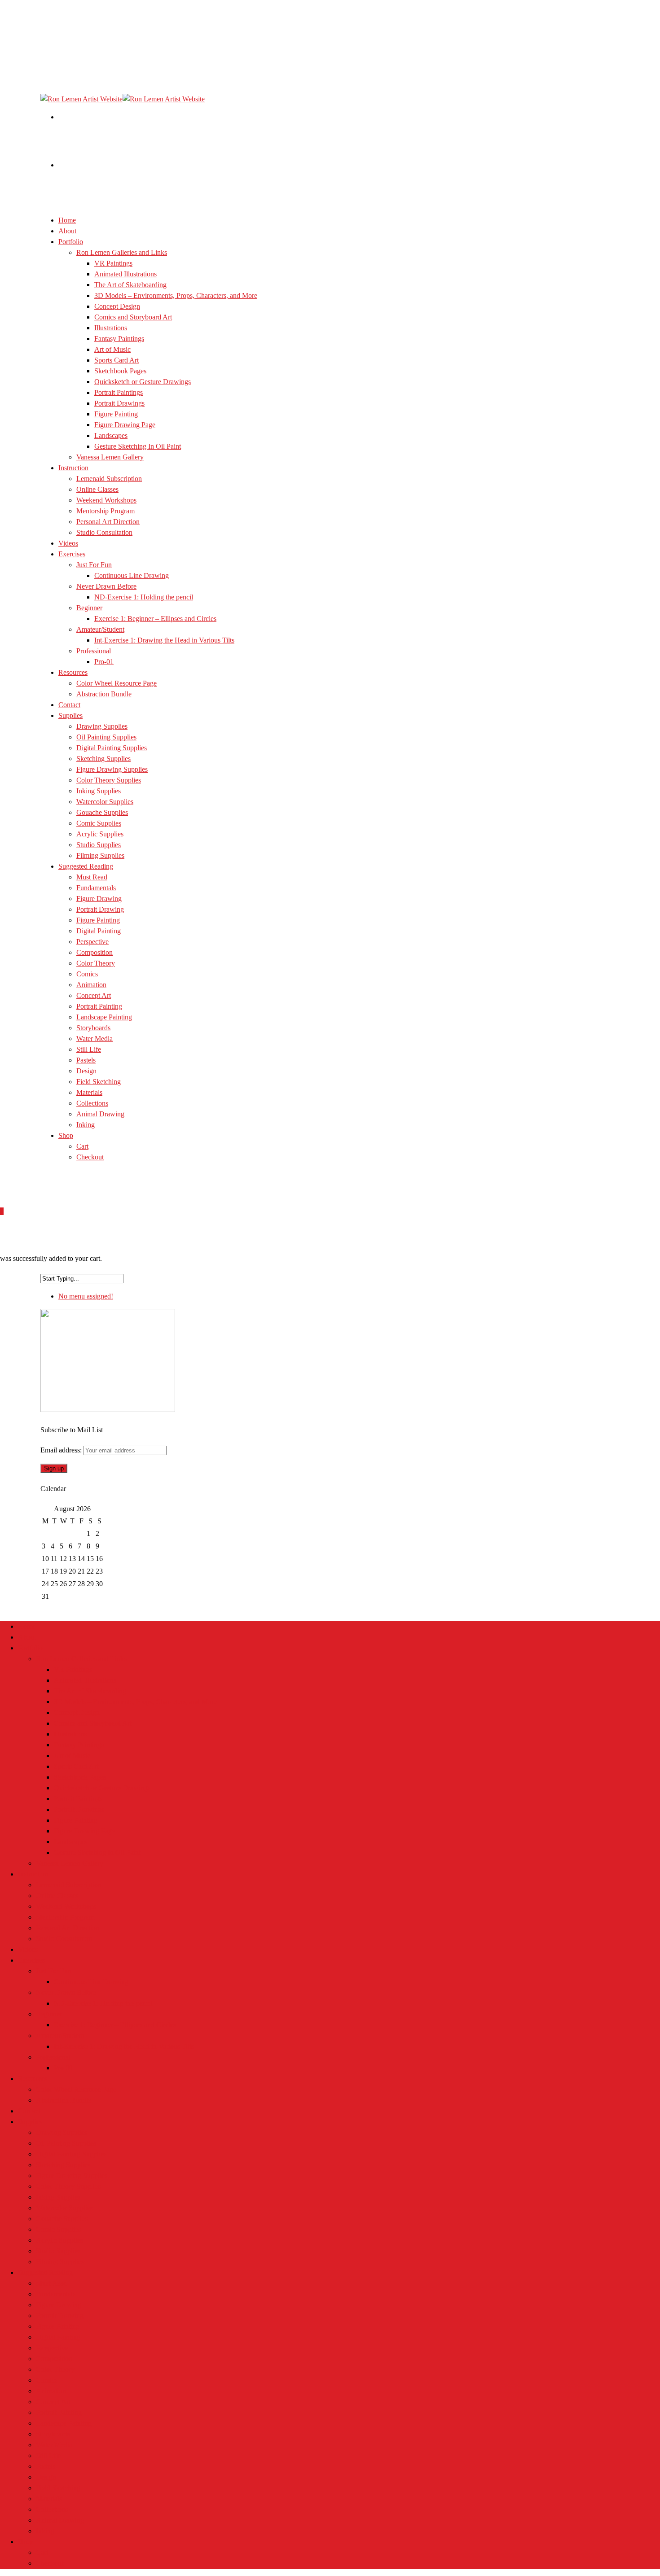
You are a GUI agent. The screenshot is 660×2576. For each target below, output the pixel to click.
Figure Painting (116, 414)
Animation (91, 985)
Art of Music (112, 349)
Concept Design (117, 306)
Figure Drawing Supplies (112, 769)
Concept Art (94, 995)
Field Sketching (99, 1082)
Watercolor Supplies (105, 802)
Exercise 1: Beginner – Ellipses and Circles (155, 619)
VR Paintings (113, 263)
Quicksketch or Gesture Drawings (143, 382)
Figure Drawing (99, 899)
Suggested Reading (45, 2272)
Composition (95, 952)
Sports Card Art (117, 360)
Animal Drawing (100, 1114)
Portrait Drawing (100, 909)
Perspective (92, 942)
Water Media (95, 1039)
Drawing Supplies (102, 726)
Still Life (89, 1049)
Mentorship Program (106, 511)
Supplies (30, 2122)
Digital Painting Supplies (112, 748)
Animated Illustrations (125, 274)
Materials (89, 1092)
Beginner (89, 608)
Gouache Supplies (102, 812)
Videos (28, 1949)
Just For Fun (94, 565)
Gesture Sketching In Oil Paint (138, 446)
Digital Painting (99, 931)
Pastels (86, 1060)
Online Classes (97, 489)
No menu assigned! (86, 1296)
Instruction (73, 468)
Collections (92, 1103)
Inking (86, 1125)
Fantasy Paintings (119, 339)
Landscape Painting (104, 1017)
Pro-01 (104, 662)
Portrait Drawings (119, 403)
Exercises (72, 554)
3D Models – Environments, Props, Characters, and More (176, 295)
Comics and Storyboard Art (133, 317)
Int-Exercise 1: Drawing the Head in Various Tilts (164, 640)
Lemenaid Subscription (109, 479)
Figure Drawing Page (125, 425)
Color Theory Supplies (109, 780)
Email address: (62, 1450)
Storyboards (93, 1028)
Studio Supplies (58, 2251)
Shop (66, 1135)
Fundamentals (96, 888)
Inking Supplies (99, 791)
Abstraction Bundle (104, 694)
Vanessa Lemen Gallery (110, 457)
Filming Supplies (60, 2262)
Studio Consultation (104, 532)
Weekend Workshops (106, 500)
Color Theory (96, 963)
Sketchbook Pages (120, 371)
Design (86, 1071)
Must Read (92, 877)
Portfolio (30, 1648)
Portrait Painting (99, 1006)
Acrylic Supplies (100, 834)
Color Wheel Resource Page (117, 683)
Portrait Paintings (119, 392)
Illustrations (111, 328)
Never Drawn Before (106, 586)
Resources (33, 2079)
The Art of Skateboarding (130, 285)
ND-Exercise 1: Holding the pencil (144, 597)
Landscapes (111, 435)
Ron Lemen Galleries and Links (122, 252)
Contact (29, 2111)
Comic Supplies (99, 823)
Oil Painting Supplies (106, 737)
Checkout (90, 1157)
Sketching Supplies (103, 759)
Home (27, 1626)
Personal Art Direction (108, 522)
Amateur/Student (100, 629)
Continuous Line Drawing (132, 575)
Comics (87, 974)
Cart (82, 1146)
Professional (94, 651)
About (27, 1637)
